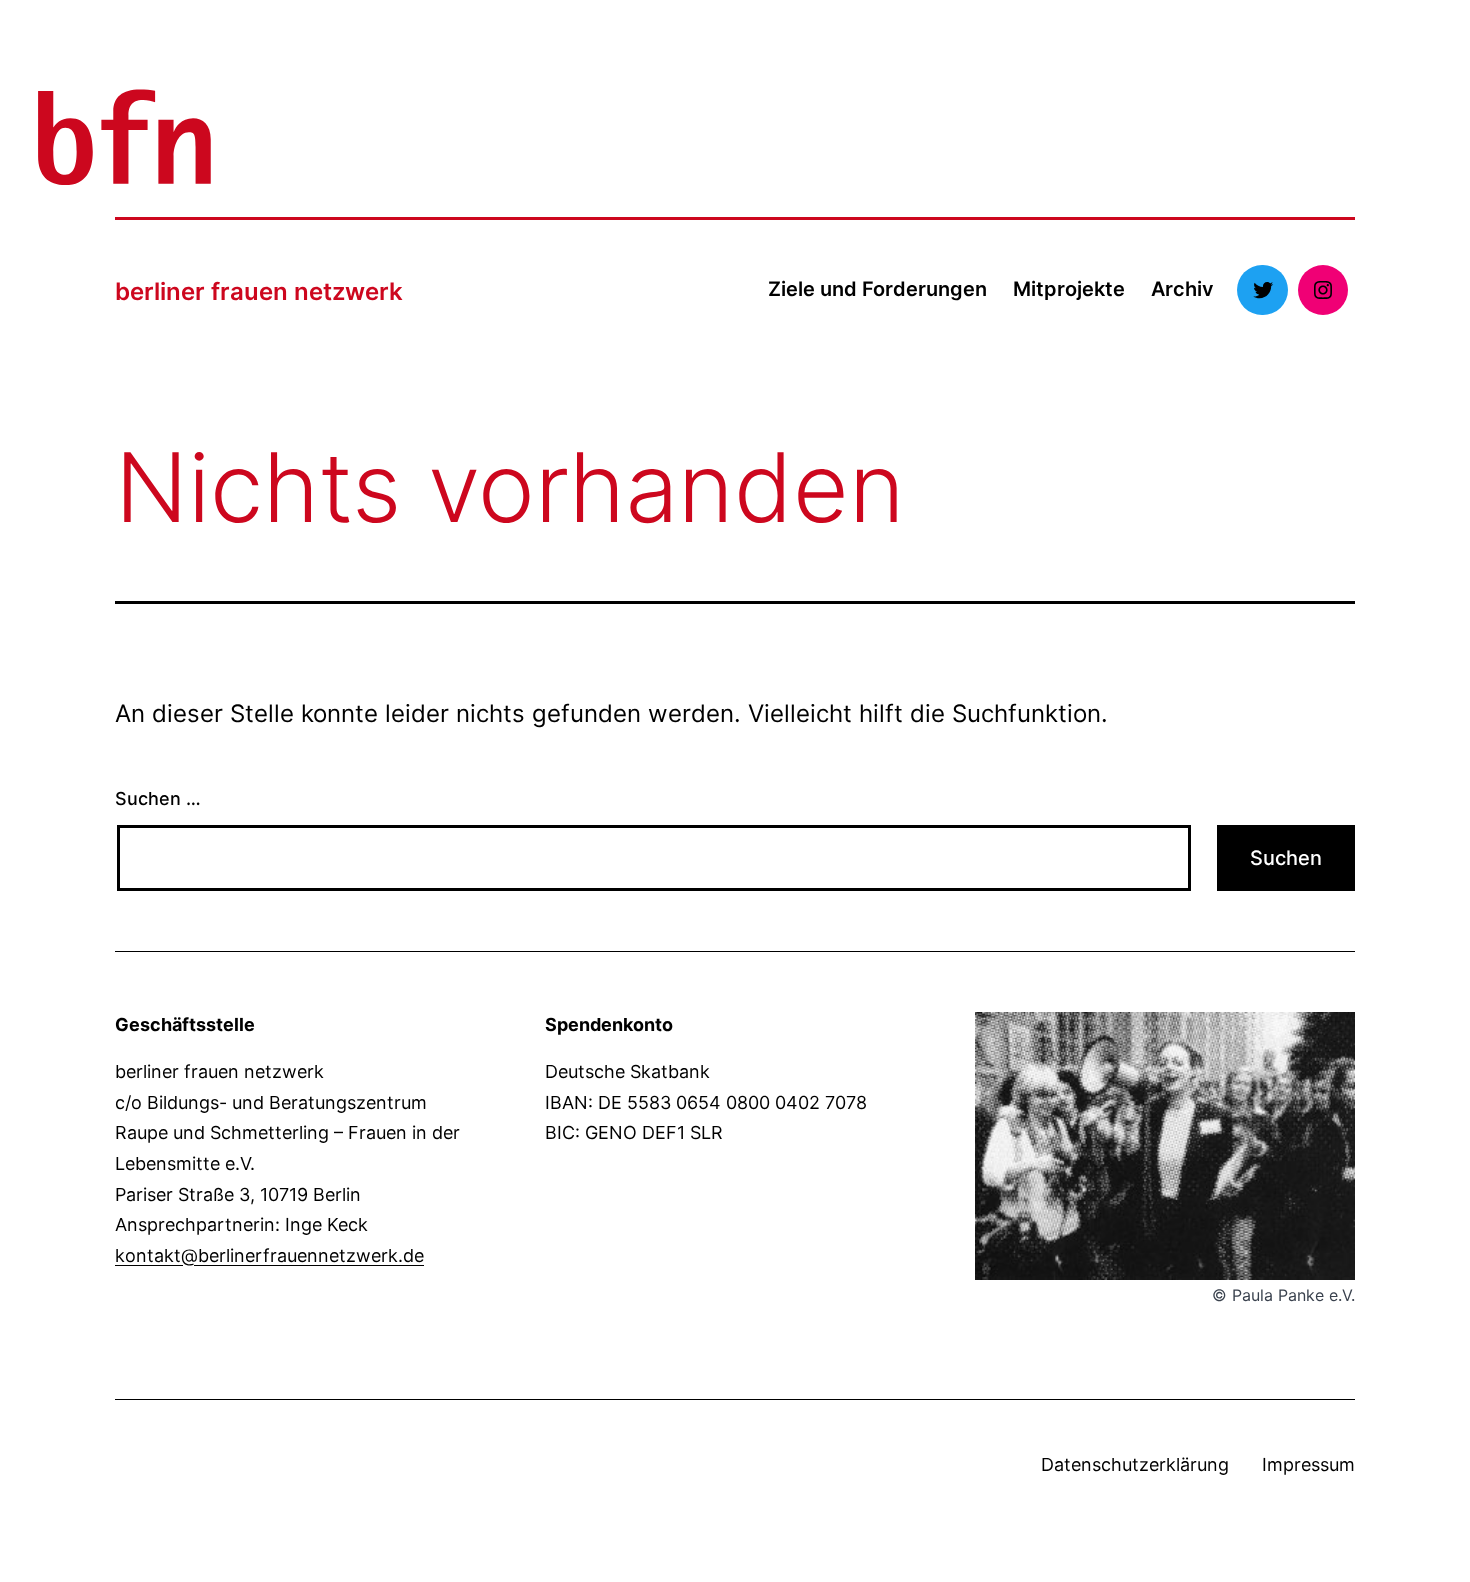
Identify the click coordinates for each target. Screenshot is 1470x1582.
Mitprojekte (1069, 289)
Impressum (1308, 1464)
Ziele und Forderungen (877, 289)
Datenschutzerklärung (1135, 1464)
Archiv (1182, 289)
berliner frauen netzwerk (259, 291)
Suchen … (158, 798)
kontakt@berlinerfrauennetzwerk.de (269, 1255)
